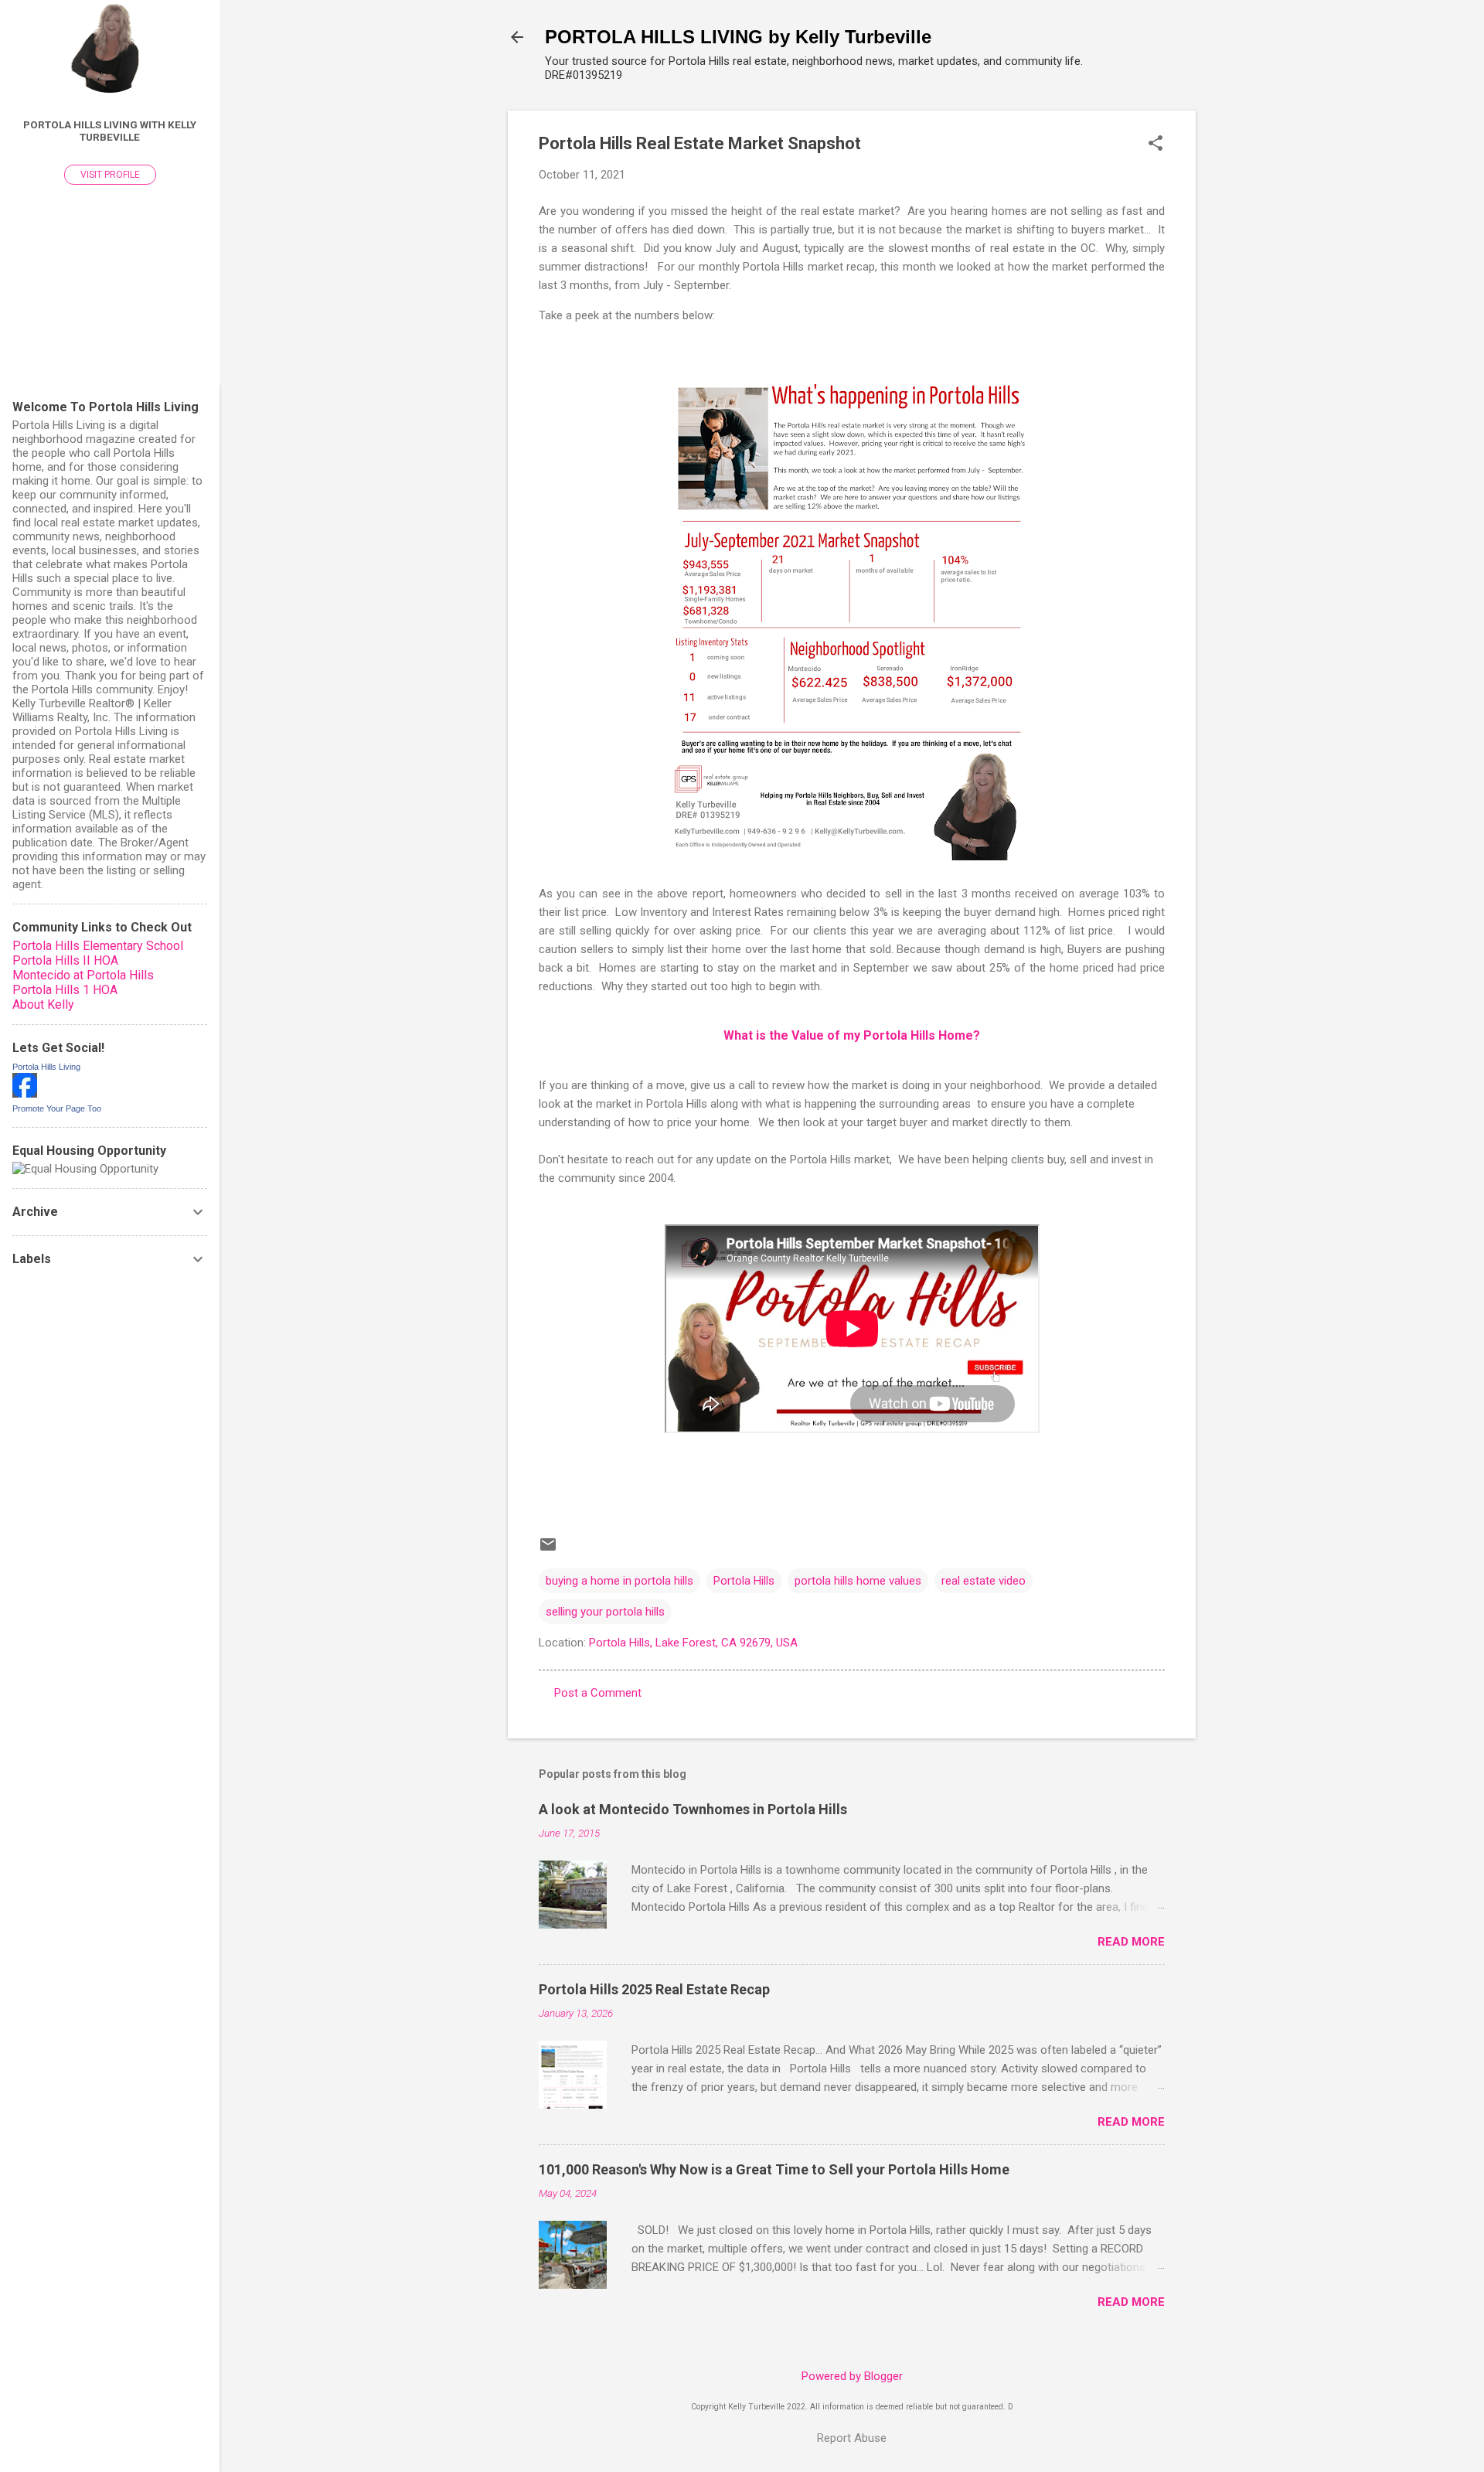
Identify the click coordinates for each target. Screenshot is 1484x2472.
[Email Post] (548, 1550)
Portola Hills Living (46, 1067)
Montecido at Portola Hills (83, 975)
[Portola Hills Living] (25, 1094)
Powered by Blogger (852, 2376)
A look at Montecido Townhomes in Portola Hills (693, 1809)
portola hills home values (858, 1581)
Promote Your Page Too (57, 1108)
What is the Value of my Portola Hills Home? (852, 1035)
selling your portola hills (605, 1612)
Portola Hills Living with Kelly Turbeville (110, 131)
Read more (1131, 1942)
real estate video (984, 1581)
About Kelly (43, 1004)
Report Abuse (852, 2438)
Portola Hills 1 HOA (65, 990)
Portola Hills (744, 1581)
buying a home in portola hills (619, 1581)
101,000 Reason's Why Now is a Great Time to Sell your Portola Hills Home (774, 2169)
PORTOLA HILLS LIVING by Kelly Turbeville (738, 37)
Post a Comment (598, 1693)
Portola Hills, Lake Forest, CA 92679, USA (693, 1643)
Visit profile (110, 175)
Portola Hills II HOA (65, 960)
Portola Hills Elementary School (98, 946)
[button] (1156, 145)
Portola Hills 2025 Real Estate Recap (654, 1989)
